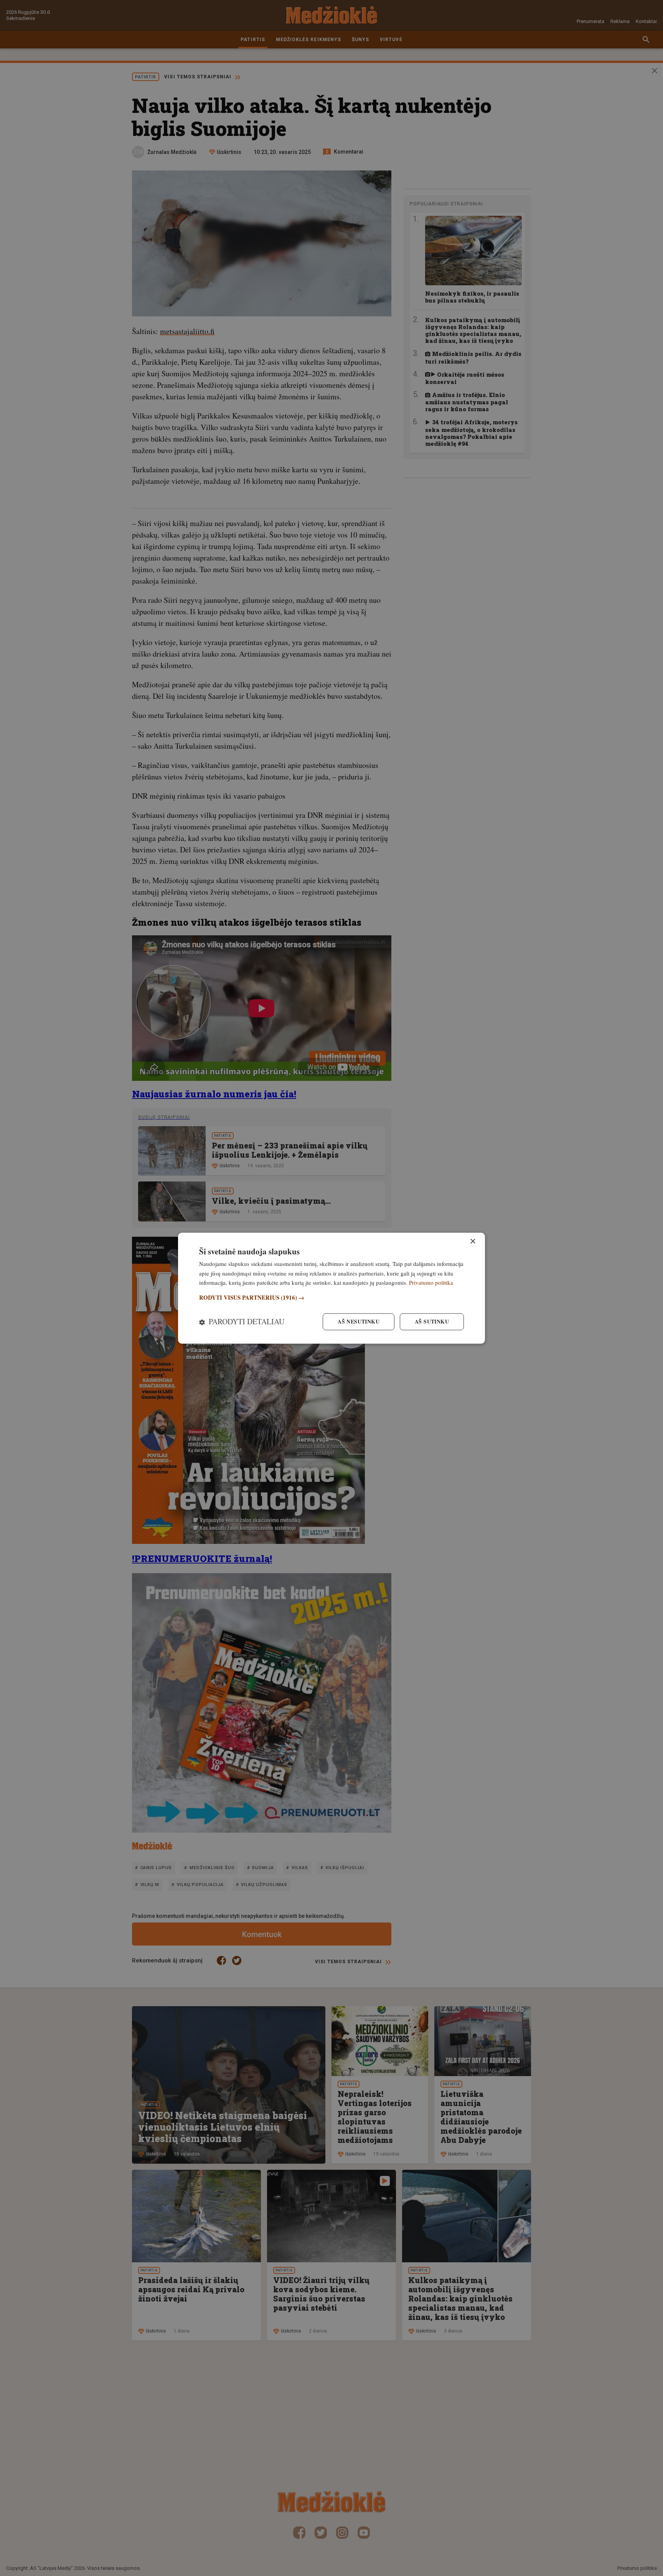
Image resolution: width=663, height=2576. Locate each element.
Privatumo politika (431, 1283)
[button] (331, 1298)
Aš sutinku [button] (432, 1321)
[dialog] (331, 1288)
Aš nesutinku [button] (359, 1321)
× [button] (473, 1242)
